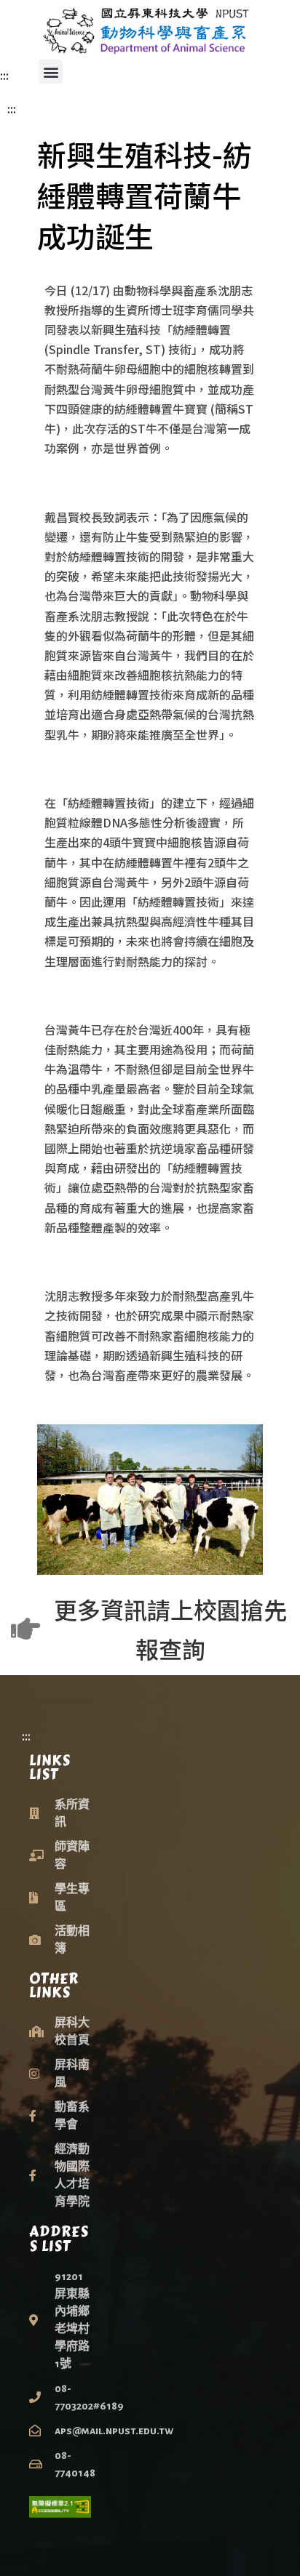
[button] (51, 72)
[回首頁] (150, 30)
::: (4, 75)
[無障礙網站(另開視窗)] (60, 2507)
